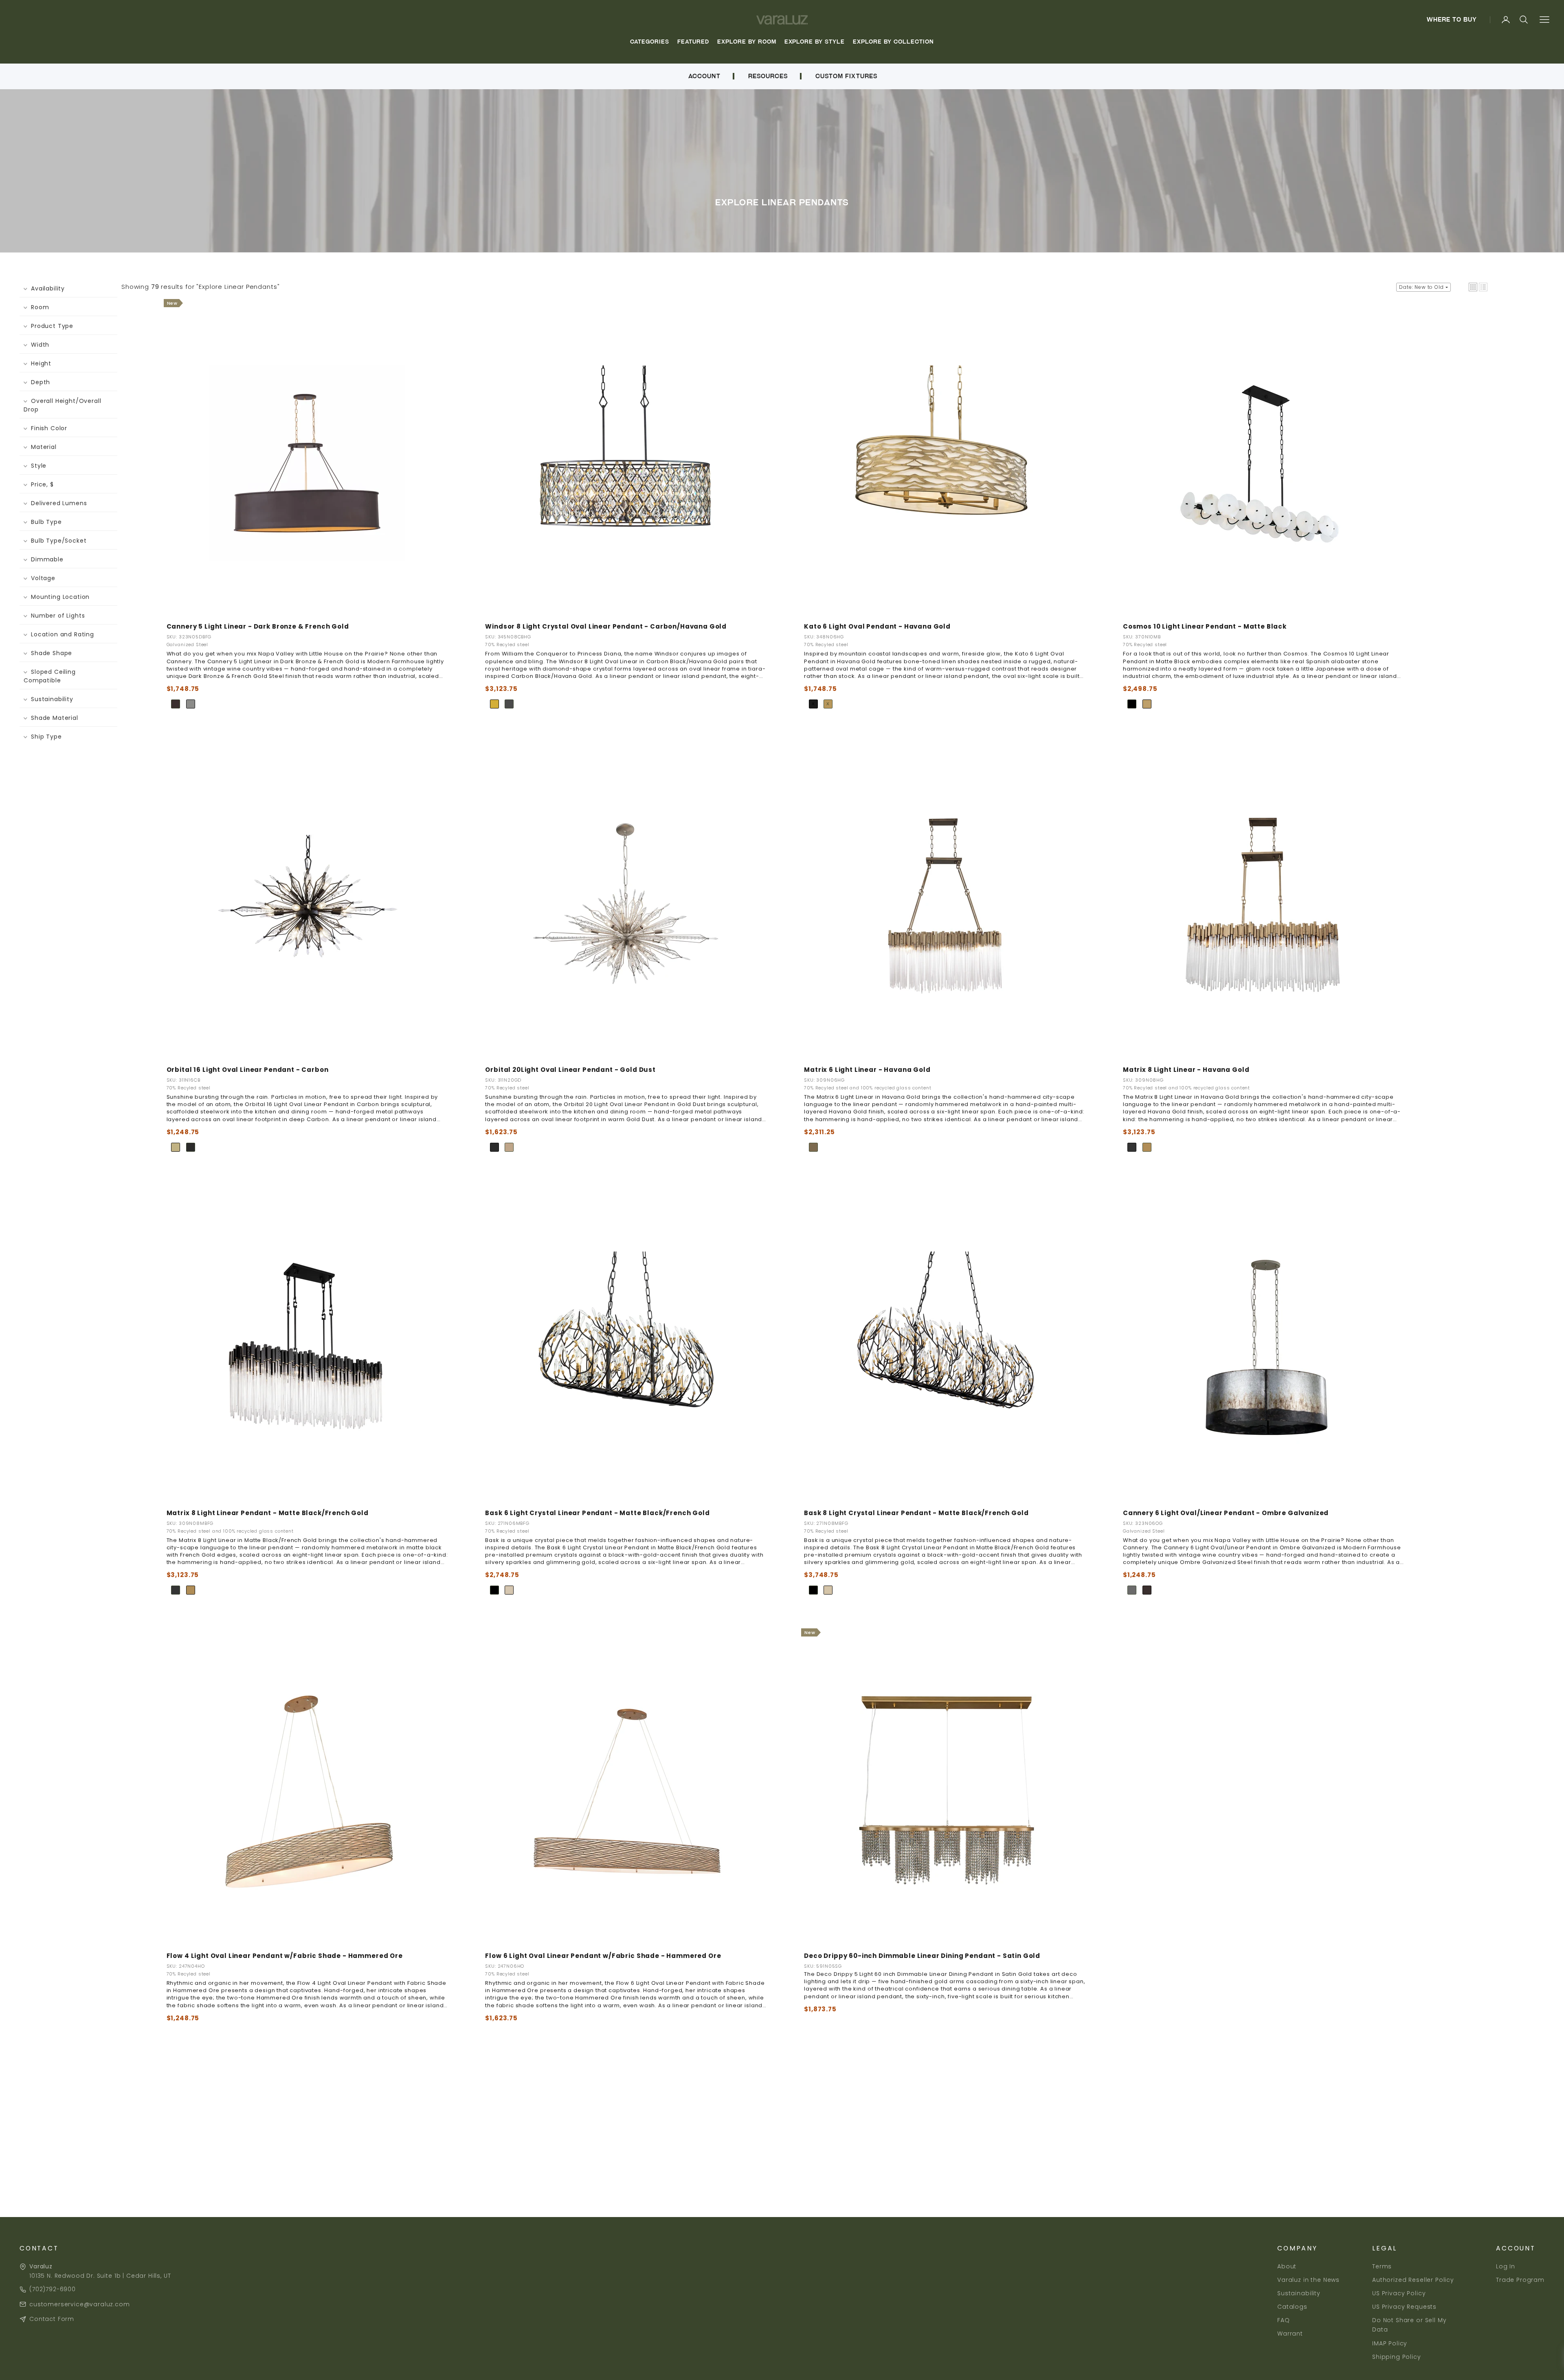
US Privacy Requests (1404, 2307)
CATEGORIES (650, 42)
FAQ (1284, 2320)
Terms (1382, 2266)
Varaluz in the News (1308, 2280)
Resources (768, 76)
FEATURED (693, 42)
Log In (1506, 2266)
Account (704, 76)
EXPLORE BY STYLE (815, 42)
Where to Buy (1452, 20)
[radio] (176, 704)
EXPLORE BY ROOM (747, 42)
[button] (1473, 287)
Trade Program (1520, 2280)
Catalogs (1292, 2307)
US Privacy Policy (1399, 2293)
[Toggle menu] (1544, 20)
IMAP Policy (1390, 2343)
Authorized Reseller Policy (1413, 2280)
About (1287, 2266)
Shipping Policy (1397, 2357)
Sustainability (1299, 2293)
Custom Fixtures (846, 76)
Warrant (1290, 2334)
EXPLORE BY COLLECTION (893, 42)
